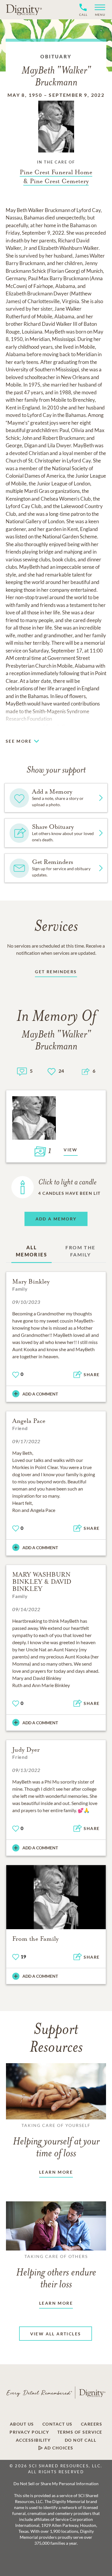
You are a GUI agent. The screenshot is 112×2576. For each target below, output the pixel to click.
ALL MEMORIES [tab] (32, 1251)
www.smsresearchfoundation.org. (43, 726)
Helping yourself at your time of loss (56, 2141)
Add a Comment (40, 1394)
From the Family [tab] (80, 1251)
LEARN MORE (56, 2172)
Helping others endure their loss (56, 2272)
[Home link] (24, 10)
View (71, 1150)
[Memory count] (22, 1071)
